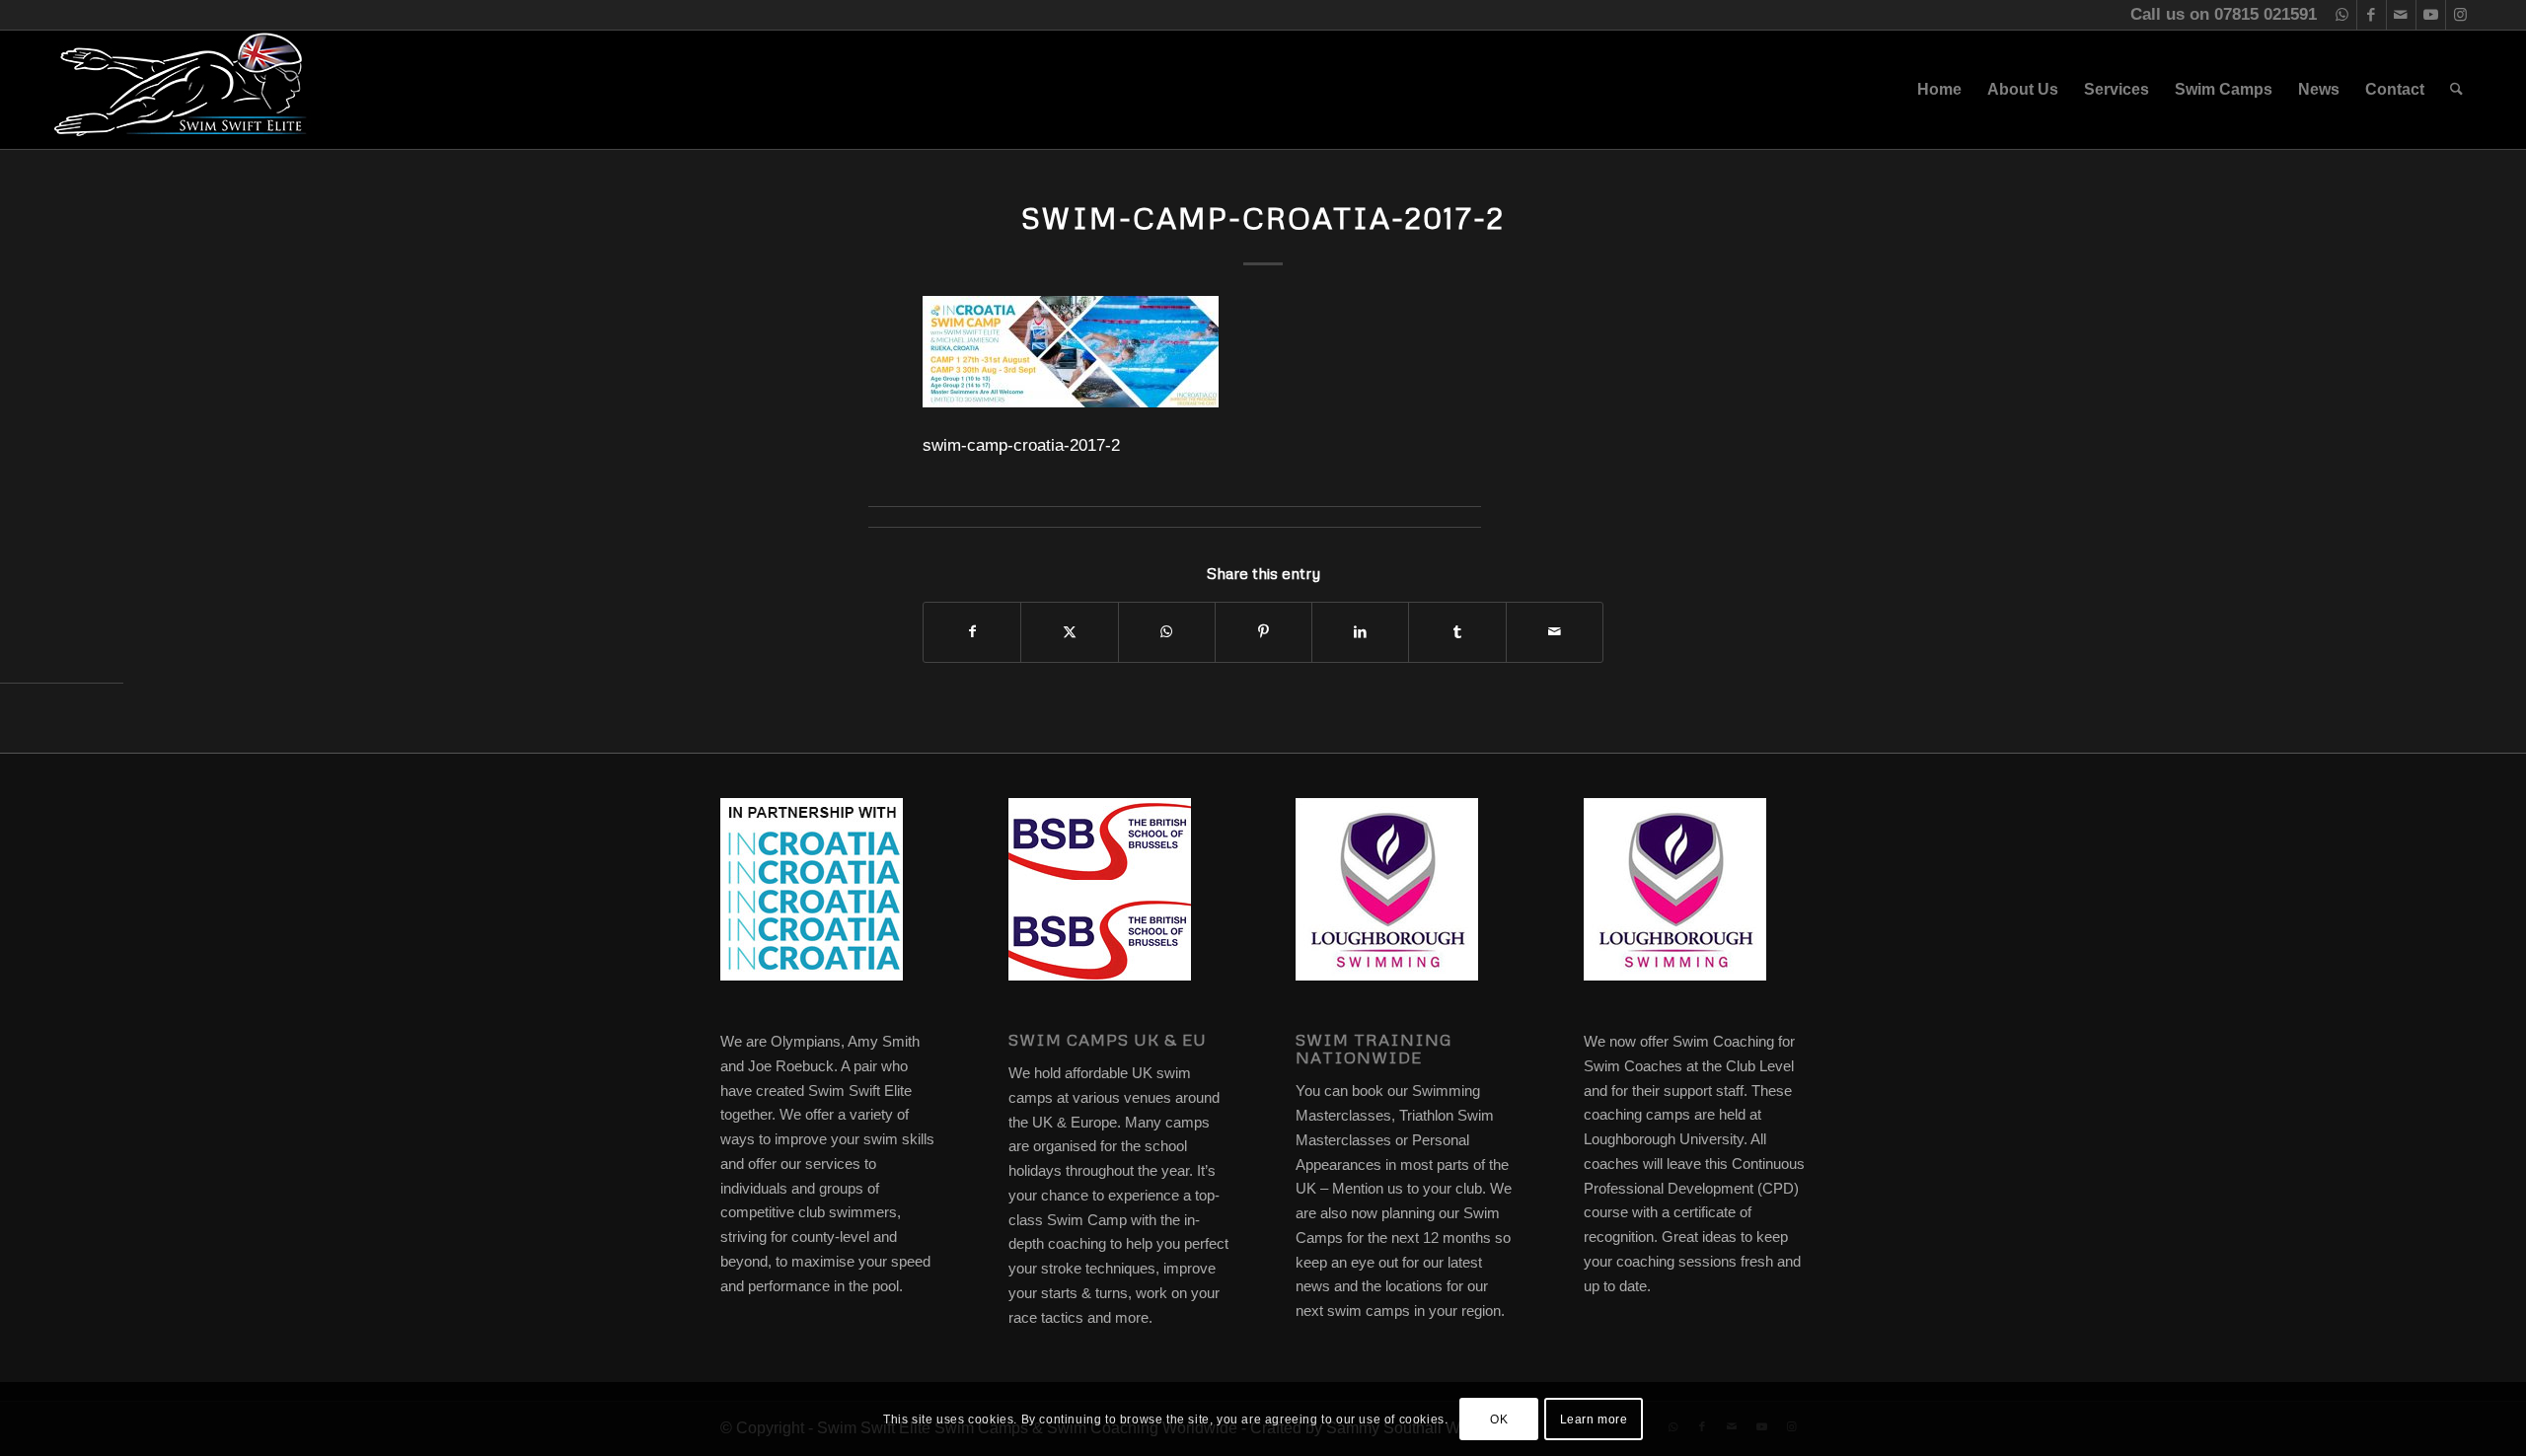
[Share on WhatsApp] (1167, 632)
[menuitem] (1939, 90)
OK (1499, 1419)
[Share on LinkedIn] (1360, 632)
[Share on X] (1069, 632)
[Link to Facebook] (2372, 15)
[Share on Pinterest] (1263, 632)
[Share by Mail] (1555, 632)
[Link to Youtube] (2431, 15)
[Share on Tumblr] (1457, 632)
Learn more (1594, 1419)
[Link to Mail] (2401, 15)
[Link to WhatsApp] (2342, 15)
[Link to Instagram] (2461, 15)
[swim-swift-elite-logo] (181, 90)
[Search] (2456, 90)
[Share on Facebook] (972, 632)
